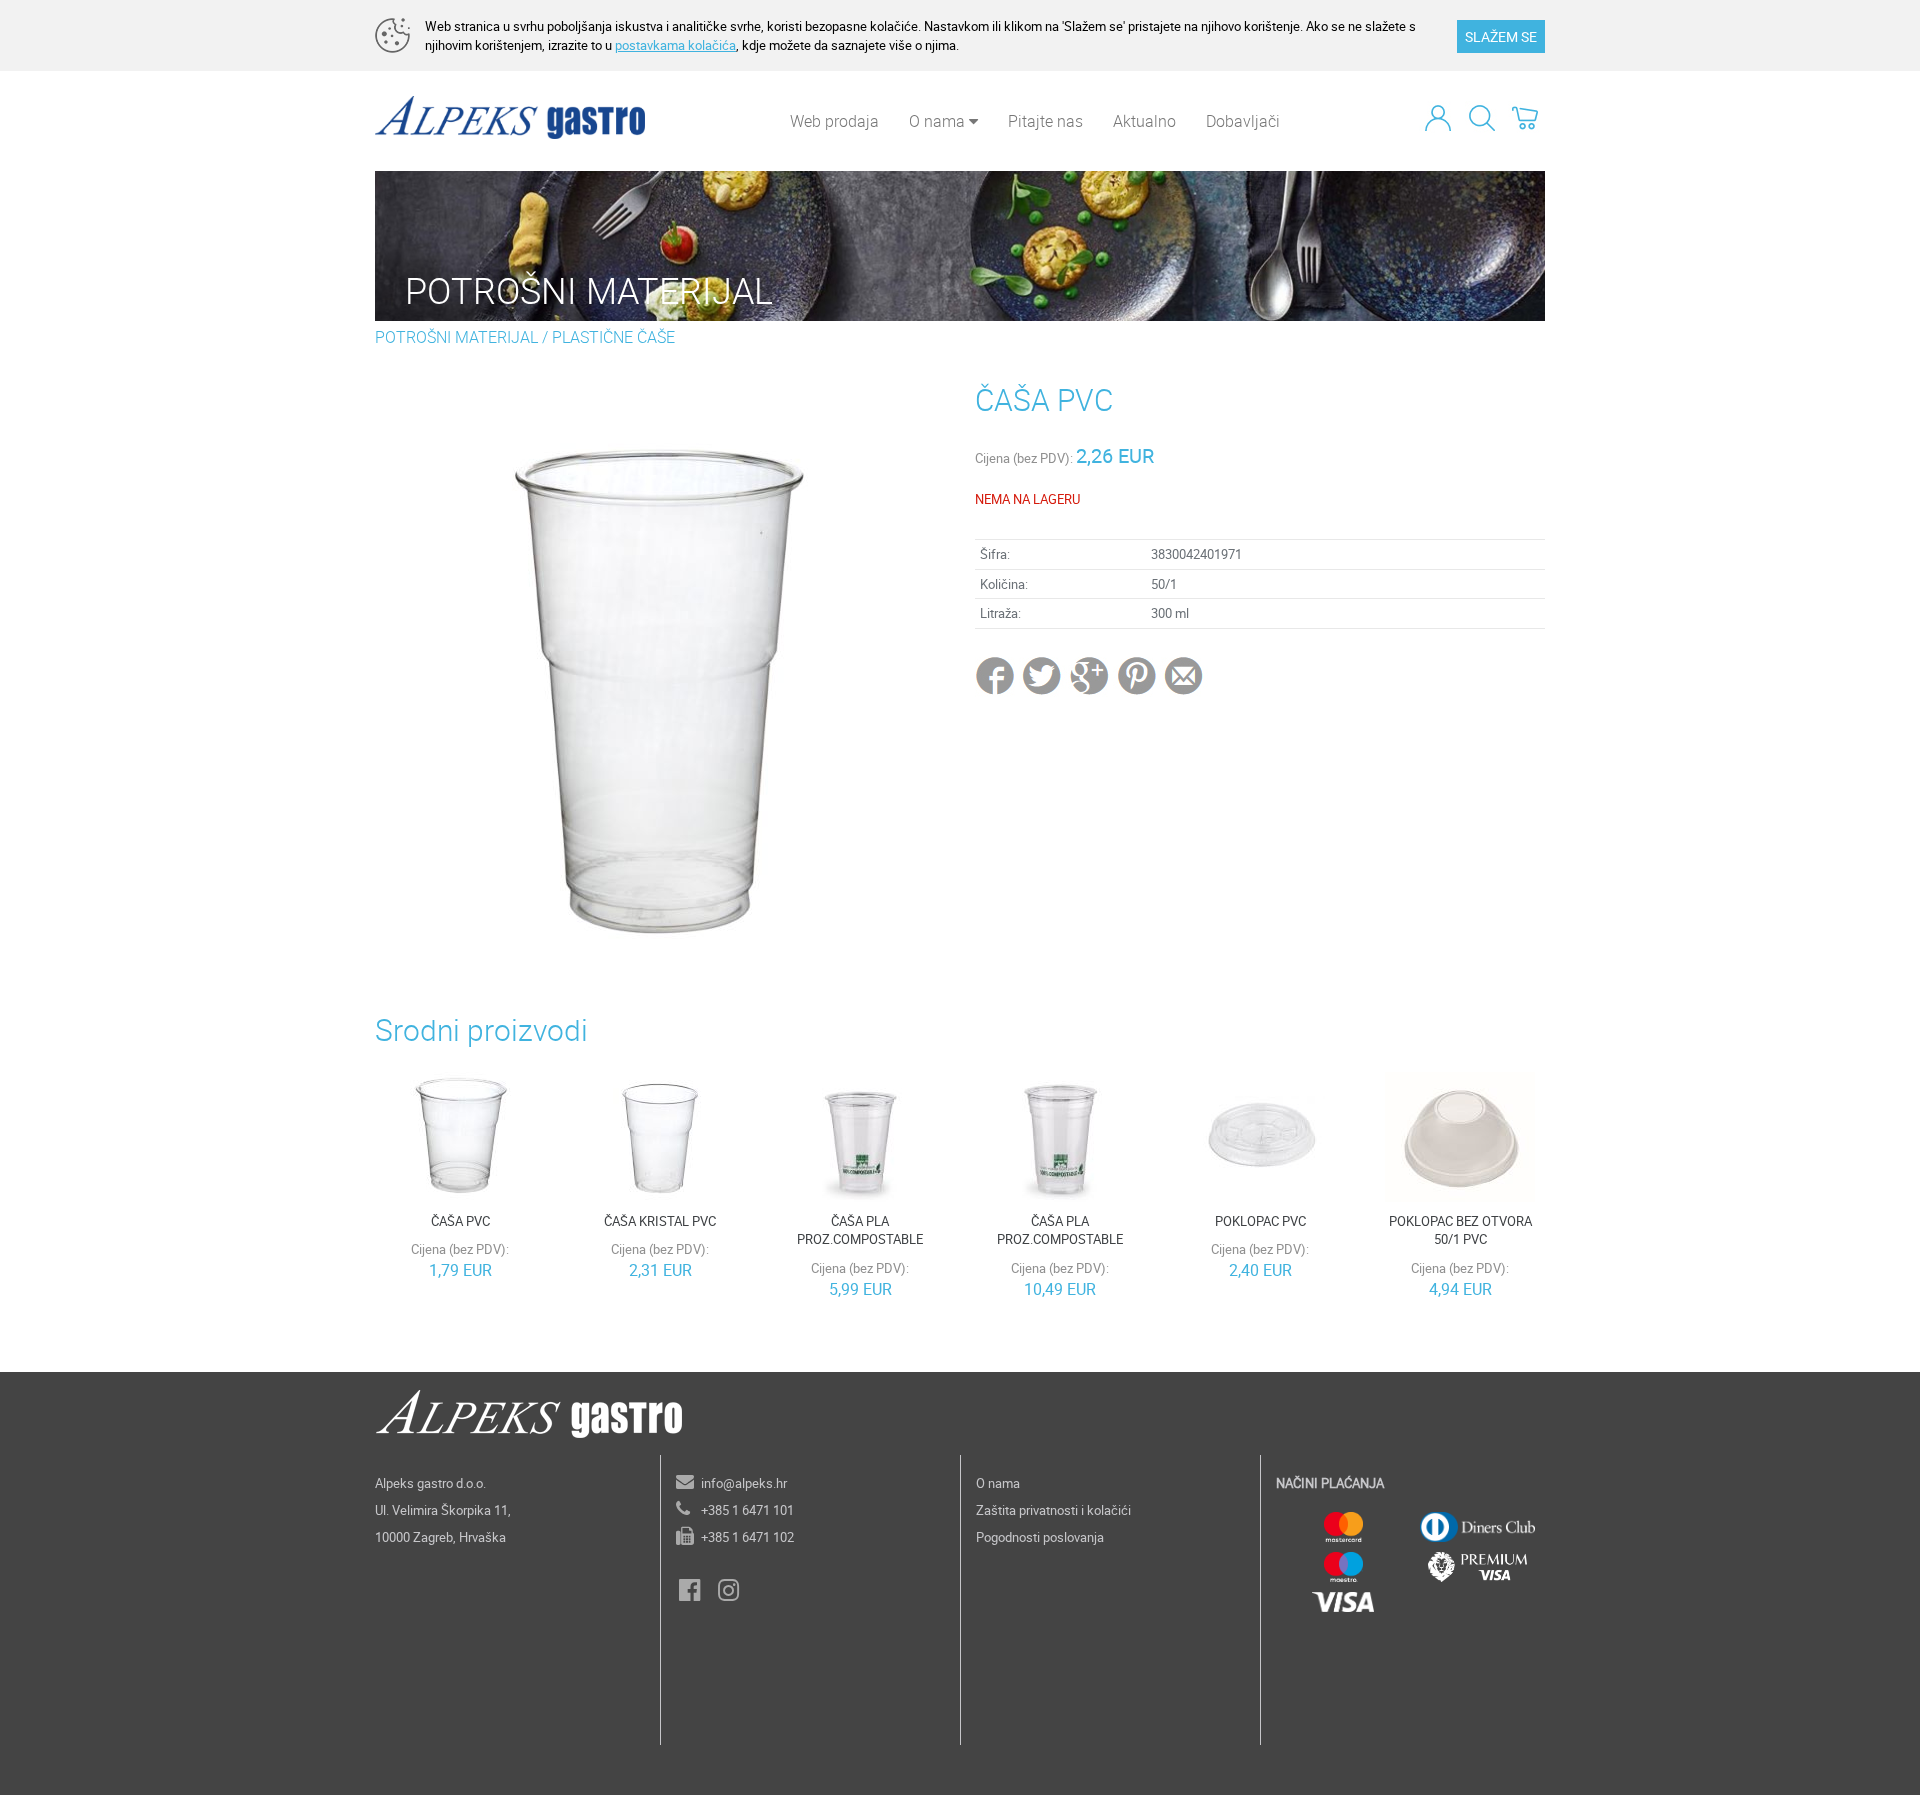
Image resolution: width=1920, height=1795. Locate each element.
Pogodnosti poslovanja (1040, 1537)
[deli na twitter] (1043, 675)
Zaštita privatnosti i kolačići (1053, 1510)
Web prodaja (834, 121)
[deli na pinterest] (1137, 675)
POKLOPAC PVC (1260, 1221)
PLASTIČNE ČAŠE (613, 337)
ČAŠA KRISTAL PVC (660, 1221)
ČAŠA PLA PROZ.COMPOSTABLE (860, 1230)
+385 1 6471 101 (747, 1510)
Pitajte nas (1045, 121)
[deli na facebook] (997, 675)
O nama (998, 1483)
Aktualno (1144, 121)
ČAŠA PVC (460, 1221)
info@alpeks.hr (744, 1483)
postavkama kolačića (675, 45)
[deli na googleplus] (1090, 675)
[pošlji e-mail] (1184, 675)
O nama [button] (939, 121)
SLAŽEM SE (1501, 36)
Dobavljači (1243, 121)
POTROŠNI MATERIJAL (456, 337)
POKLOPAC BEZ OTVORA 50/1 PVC (1460, 1230)
